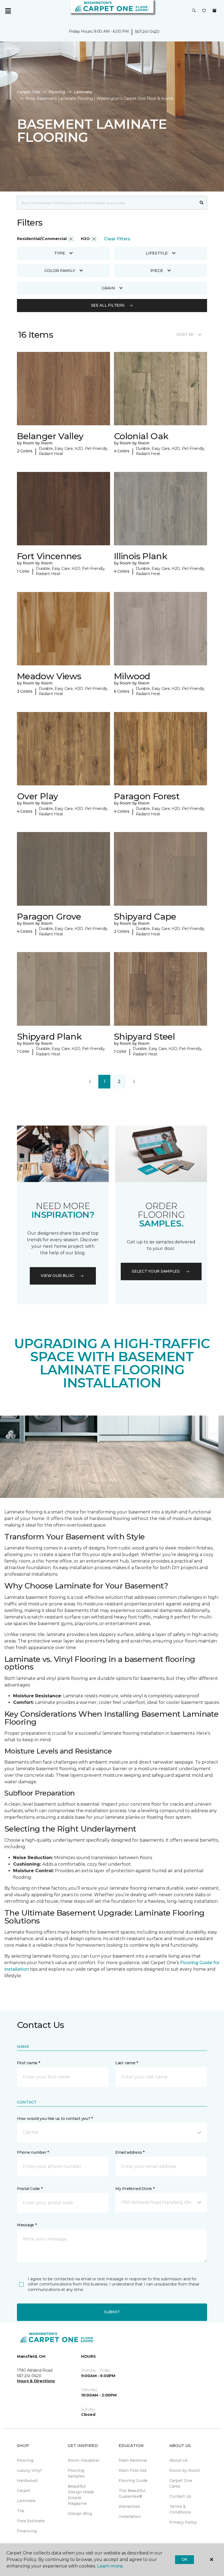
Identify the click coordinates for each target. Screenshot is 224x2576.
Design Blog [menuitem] (80, 2514)
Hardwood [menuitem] (27, 2481)
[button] (194, 11)
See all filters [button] (108, 305)
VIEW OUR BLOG (57, 1276)
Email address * (130, 2152)
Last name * (127, 2063)
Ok (185, 2559)
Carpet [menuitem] (24, 2491)
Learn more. (110, 2566)
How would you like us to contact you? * (55, 2119)
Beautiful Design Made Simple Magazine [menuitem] (81, 2495)
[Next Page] (134, 1082)
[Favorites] (204, 11)
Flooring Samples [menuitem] (76, 2473)
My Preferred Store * (135, 2189)
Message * (27, 2225)
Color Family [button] (60, 271)
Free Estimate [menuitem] (31, 2521)
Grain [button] (108, 288)
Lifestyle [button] (157, 253)
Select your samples (156, 1271)
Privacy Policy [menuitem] (183, 2522)
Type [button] (60, 253)
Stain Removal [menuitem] (133, 2460)
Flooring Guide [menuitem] (133, 2481)
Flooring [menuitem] (25, 2460)
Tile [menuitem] (21, 2511)
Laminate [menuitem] (26, 2501)
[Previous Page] (90, 1082)
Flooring (57, 92)
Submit (112, 2312)
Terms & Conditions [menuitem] (180, 2509)
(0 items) (214, 11)
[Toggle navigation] (8, 11)
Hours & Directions (36, 2381)
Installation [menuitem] (130, 2517)
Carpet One (28, 92)
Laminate (83, 92)
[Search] (202, 203)
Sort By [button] (185, 334)
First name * (29, 2063)
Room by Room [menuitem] (185, 2470)
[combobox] (107, 203)
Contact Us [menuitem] (180, 2496)
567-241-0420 (147, 32)
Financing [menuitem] (27, 2531)
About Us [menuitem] (179, 2460)
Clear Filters (117, 239)
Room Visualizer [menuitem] (84, 2460)
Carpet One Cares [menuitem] (181, 2483)
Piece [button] (157, 271)
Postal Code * (30, 2189)
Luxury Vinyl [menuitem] (29, 2470)
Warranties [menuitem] (129, 2506)
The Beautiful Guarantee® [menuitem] (132, 2493)
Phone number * (33, 2152)
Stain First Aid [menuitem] (132, 2470)
